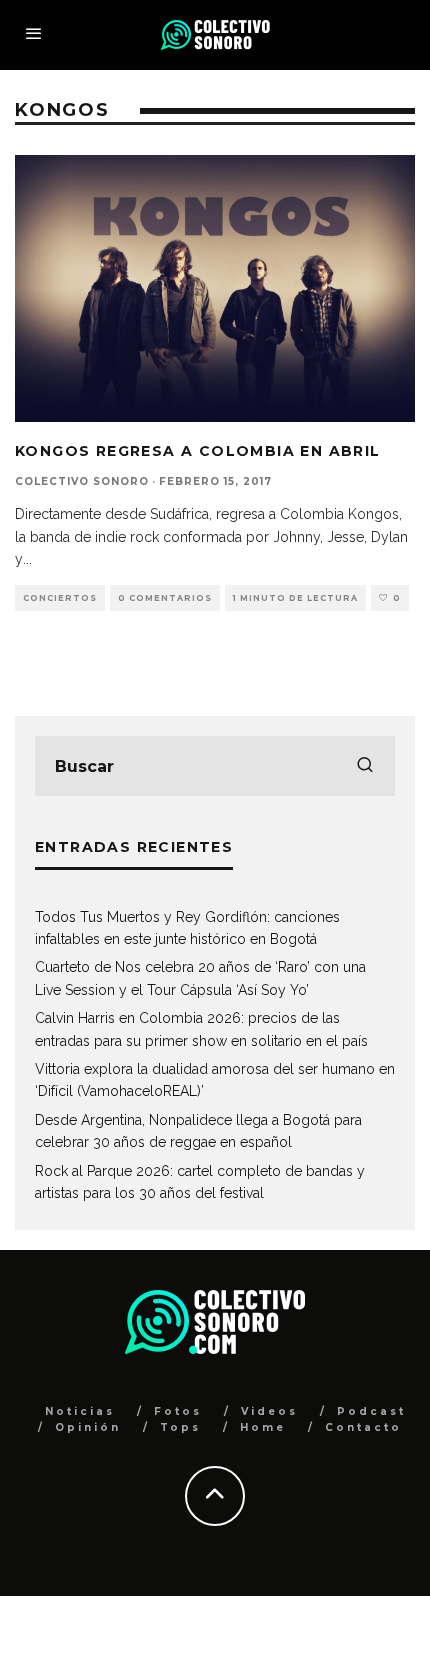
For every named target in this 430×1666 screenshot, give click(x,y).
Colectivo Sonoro (82, 481)
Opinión (88, 1427)
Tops (180, 1427)
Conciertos (60, 598)
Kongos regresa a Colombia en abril (198, 451)
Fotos (178, 1411)
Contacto (363, 1427)
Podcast (371, 1411)
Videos (269, 1411)
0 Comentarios (165, 598)
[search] (365, 766)
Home (263, 1427)
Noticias (80, 1411)
